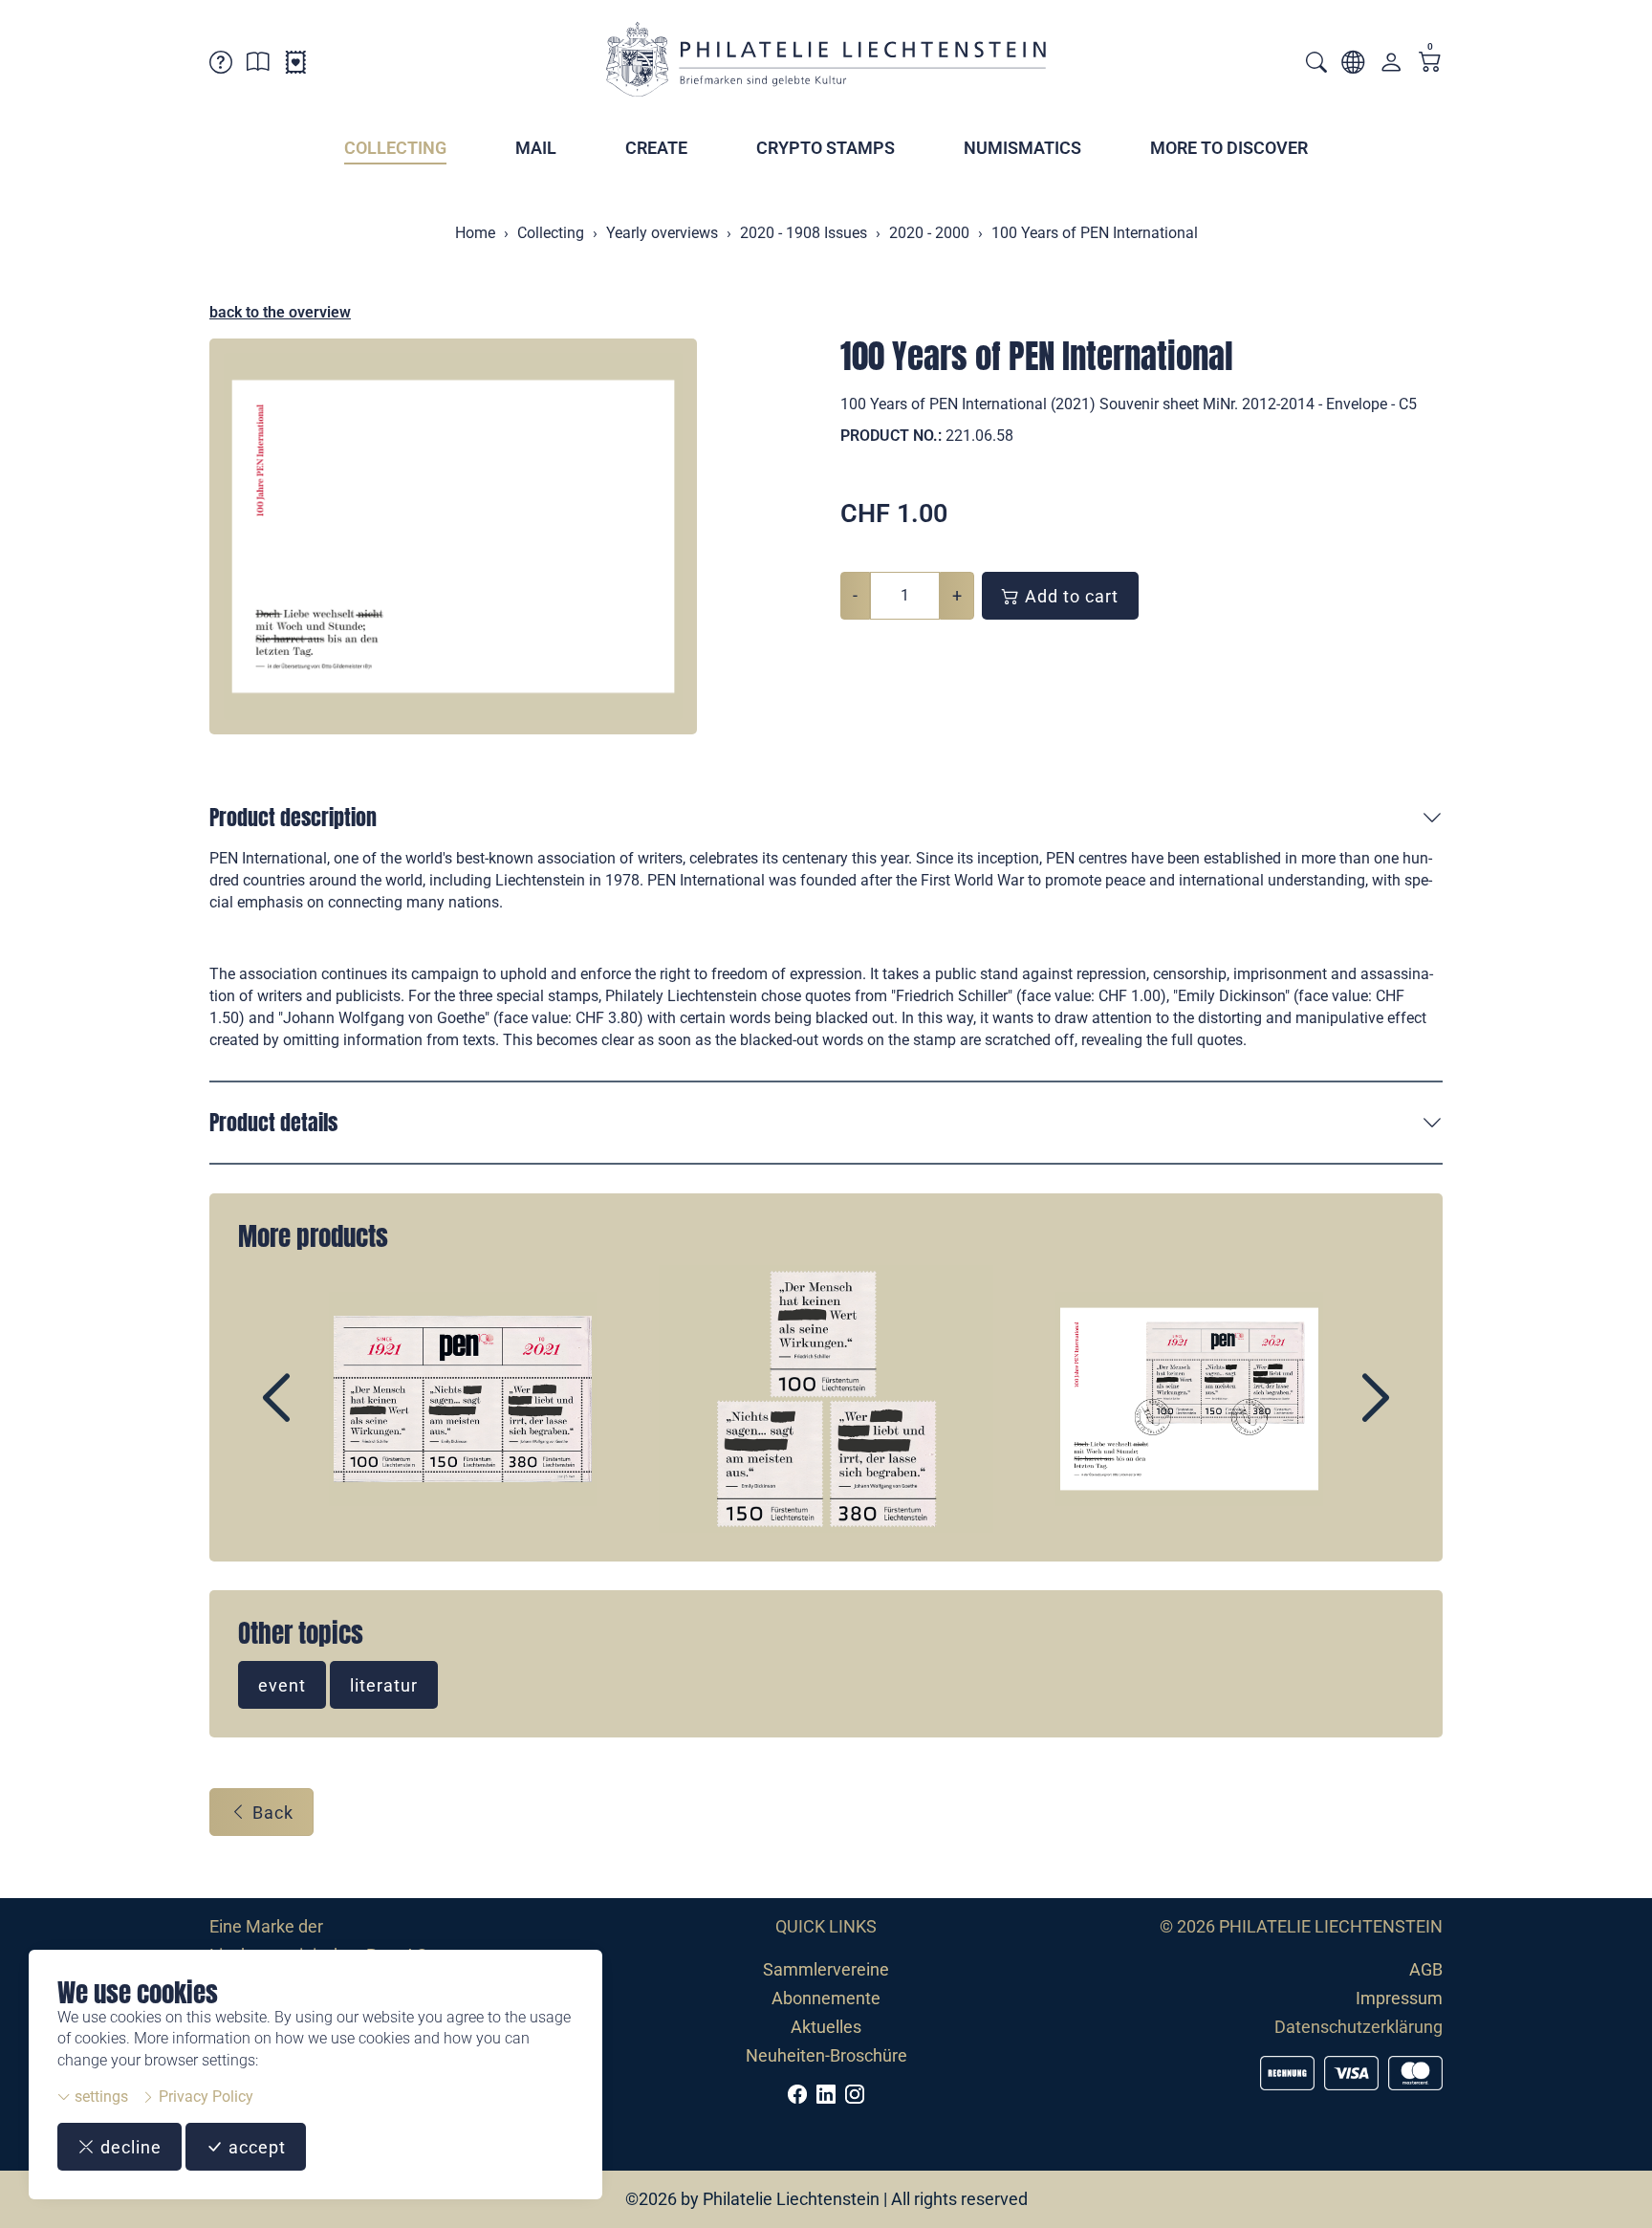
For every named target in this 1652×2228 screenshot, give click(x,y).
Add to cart (1069, 596)
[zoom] (453, 536)
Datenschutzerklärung (1359, 2027)
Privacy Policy (204, 2097)
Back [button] (271, 1813)
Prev (320, 1414)
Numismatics (1022, 148)
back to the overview (280, 312)
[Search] (1316, 65)
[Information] (258, 66)
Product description (293, 817)
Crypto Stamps (826, 148)
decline (129, 2147)
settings (99, 2097)
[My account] (1391, 66)
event (282, 1685)
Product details (273, 1122)
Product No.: (891, 436)
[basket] (1430, 64)
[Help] (221, 66)
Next (1332, 1414)
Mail (536, 148)
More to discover (1229, 148)
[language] (1353, 66)
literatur (384, 1685)
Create (656, 148)
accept (255, 2147)
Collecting (395, 148)
